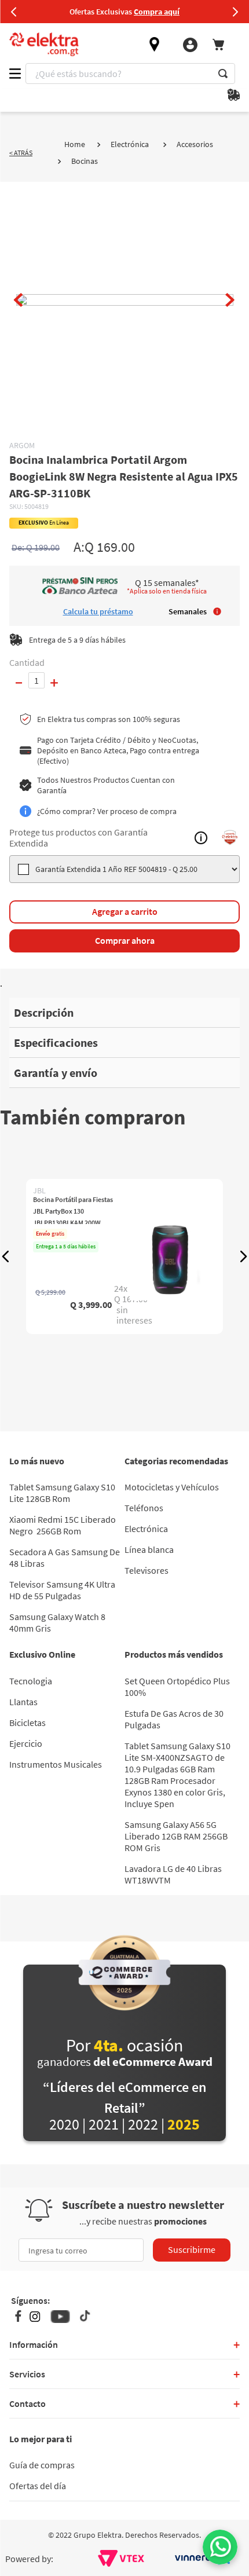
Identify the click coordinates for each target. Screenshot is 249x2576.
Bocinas (85, 161)
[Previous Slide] (14, 12)
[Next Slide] (235, 12)
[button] (6, 1256)
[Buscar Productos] (223, 74)
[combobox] (130, 74)
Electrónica (130, 144)
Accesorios (195, 144)
